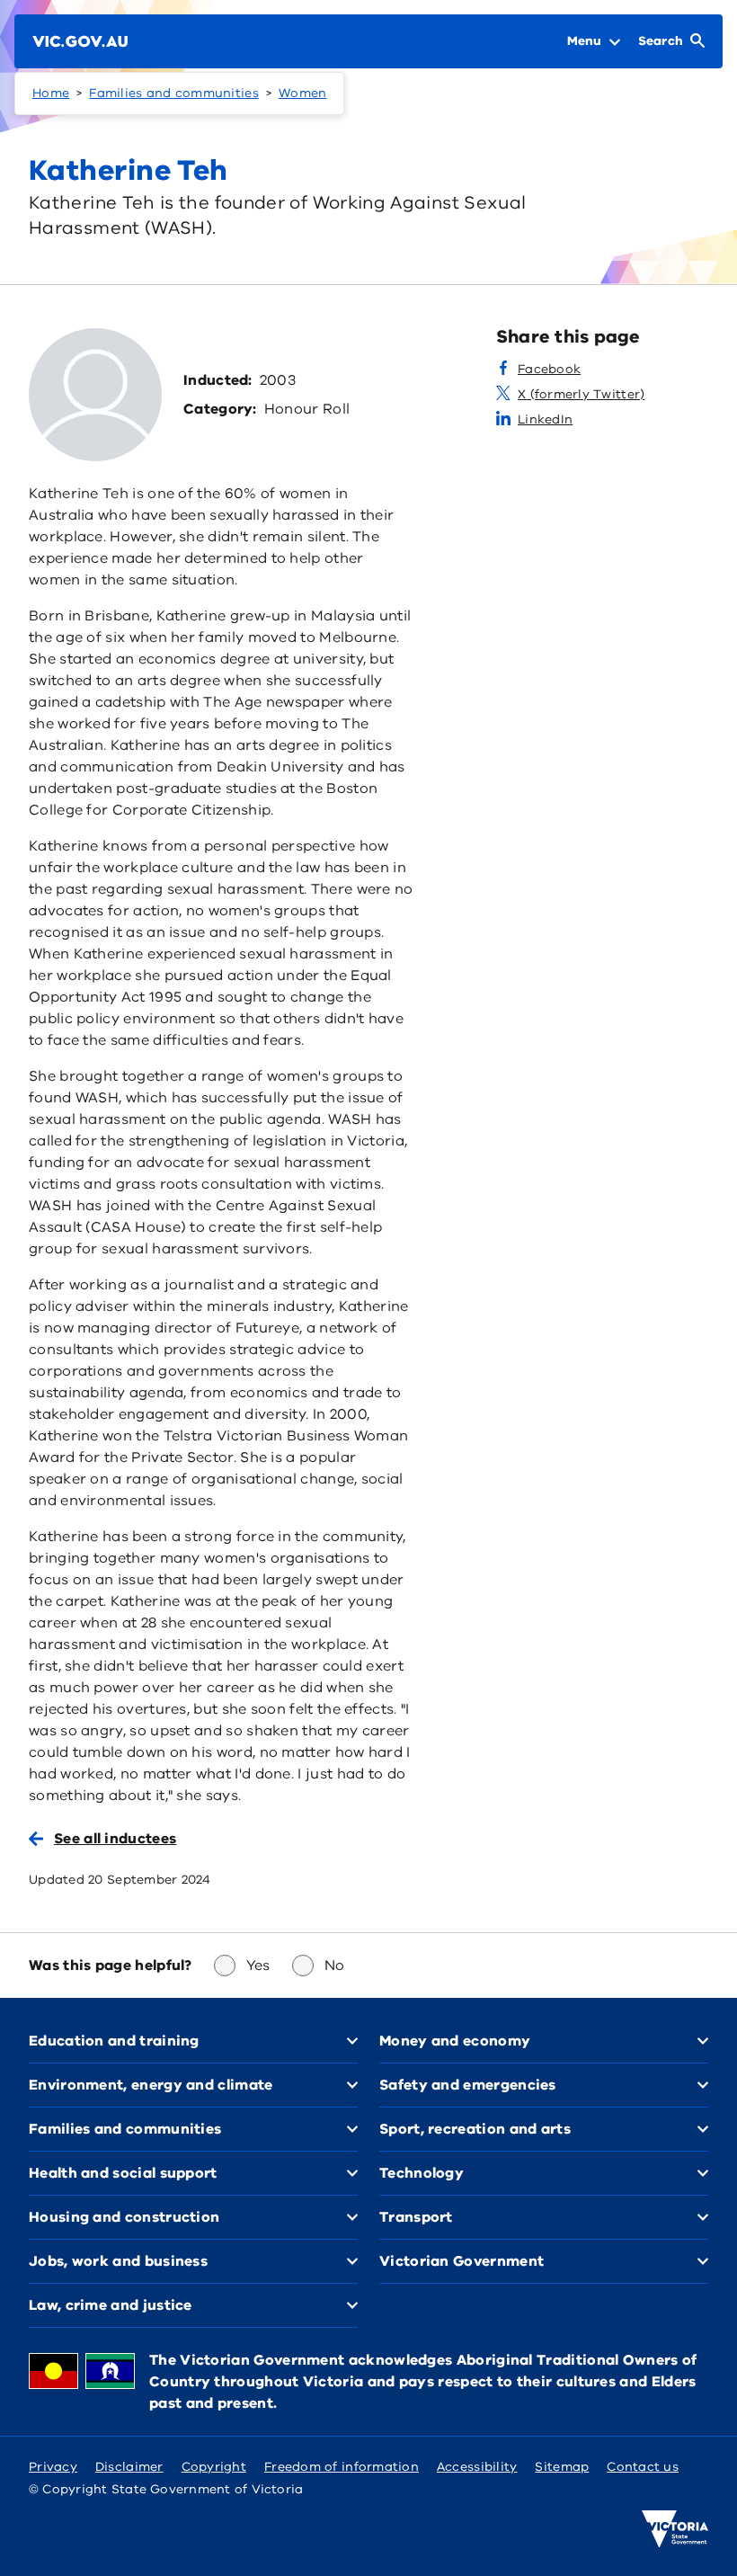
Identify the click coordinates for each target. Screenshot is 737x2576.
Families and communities (173, 93)
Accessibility (477, 2467)
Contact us (643, 2467)
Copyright (214, 2467)
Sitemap (562, 2467)
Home (51, 93)
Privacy (53, 2467)
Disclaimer (129, 2467)
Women (302, 93)
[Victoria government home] (675, 2529)
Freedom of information (342, 2467)
